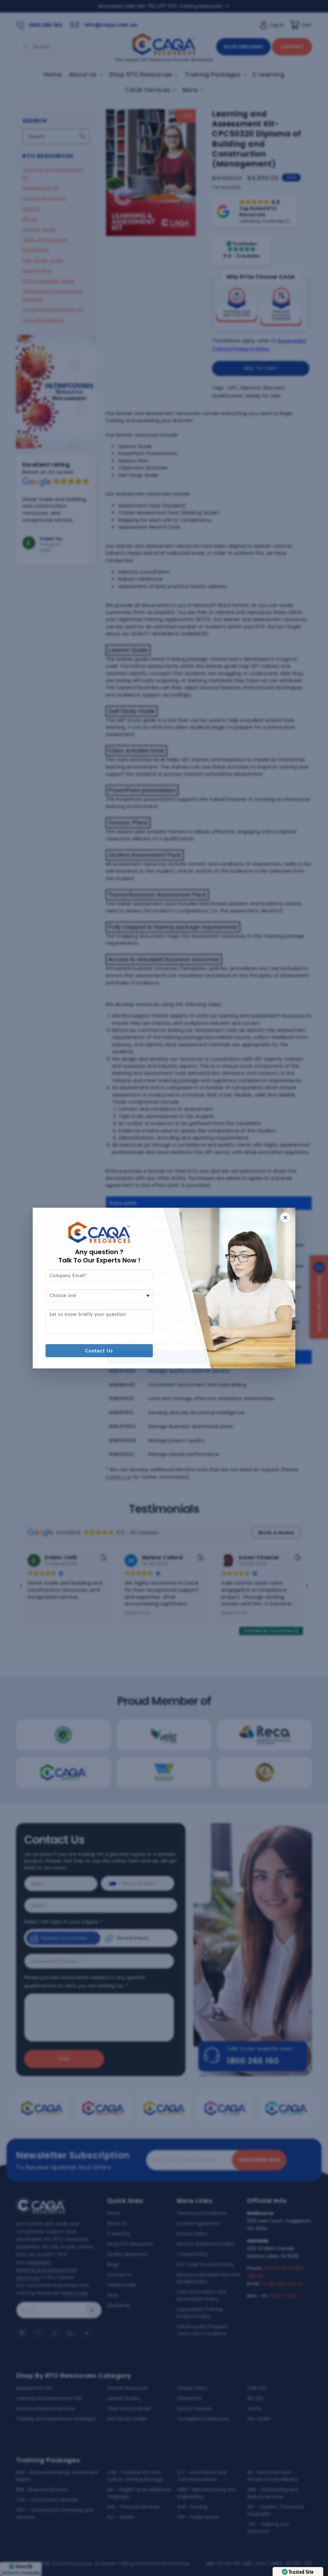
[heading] (99, 1256)
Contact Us (99, 1351)
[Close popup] (285, 1218)
